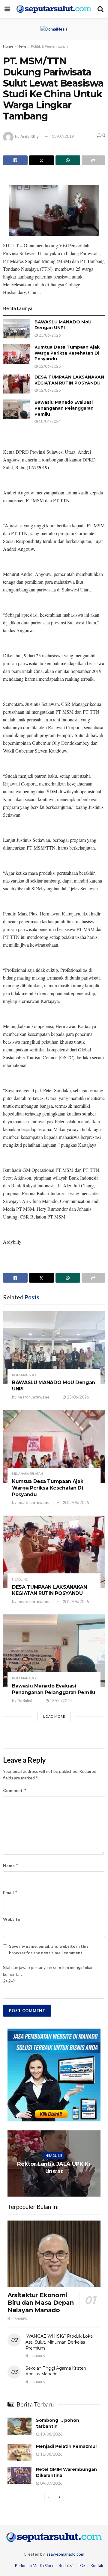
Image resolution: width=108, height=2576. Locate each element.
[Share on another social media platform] (93, 160)
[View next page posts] (59, 2497)
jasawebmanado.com (65, 2554)
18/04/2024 (49, 421)
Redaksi (25, 1701)
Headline (20, 1579)
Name (11, 1866)
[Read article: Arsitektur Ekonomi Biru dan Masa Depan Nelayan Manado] (54, 2254)
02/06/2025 (49, 366)
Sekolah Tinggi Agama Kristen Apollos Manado (56, 2371)
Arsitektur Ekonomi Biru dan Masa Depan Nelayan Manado (40, 2303)
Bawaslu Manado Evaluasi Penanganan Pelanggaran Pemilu (64, 408)
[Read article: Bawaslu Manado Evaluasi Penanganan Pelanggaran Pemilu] (16, 409)
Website (12, 1919)
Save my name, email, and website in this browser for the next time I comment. (49, 1949)
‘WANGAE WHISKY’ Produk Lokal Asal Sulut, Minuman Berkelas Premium (59, 2342)
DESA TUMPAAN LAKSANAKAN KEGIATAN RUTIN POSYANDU (69, 380)
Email (10, 1892)
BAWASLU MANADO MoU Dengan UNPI (63, 325)
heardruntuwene (33, 1397)
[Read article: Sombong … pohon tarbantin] (19, 2426)
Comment (15, 1790)
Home (8, 46)
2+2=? (9, 1981)
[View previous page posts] (49, 2497)
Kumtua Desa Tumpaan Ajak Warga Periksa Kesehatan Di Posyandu (67, 353)
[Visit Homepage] (54, 9)
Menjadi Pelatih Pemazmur (67, 2446)
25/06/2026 (49, 335)
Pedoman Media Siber (34, 2566)
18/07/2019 (63, 136)
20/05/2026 (55, 2183)
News (22, 46)
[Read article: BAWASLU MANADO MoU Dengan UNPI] (16, 329)
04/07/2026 (51, 2483)
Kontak (97, 2566)
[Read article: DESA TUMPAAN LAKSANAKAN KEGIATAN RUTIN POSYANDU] (16, 384)
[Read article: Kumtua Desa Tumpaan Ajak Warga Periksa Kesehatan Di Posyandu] (16, 354)
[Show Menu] (7, 9)
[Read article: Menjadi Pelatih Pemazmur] (19, 2452)
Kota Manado (24, 1375)
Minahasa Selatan (27, 1474)
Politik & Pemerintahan (49, 46)
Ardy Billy (30, 136)
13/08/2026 (51, 2434)
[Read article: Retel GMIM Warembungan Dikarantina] (19, 2475)
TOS (82, 2566)
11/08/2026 (51, 2454)
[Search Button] (100, 9)
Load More (54, 1716)
